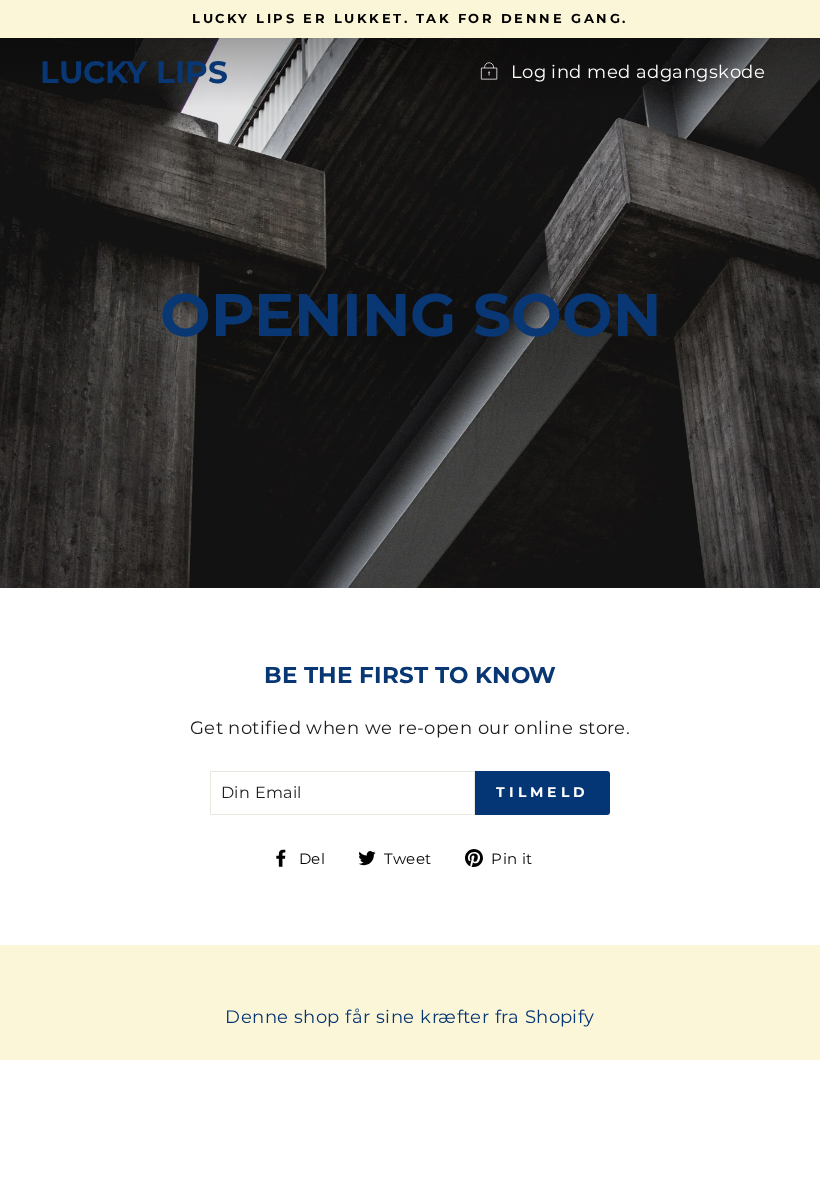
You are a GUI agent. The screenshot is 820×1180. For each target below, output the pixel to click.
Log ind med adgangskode (638, 72)
